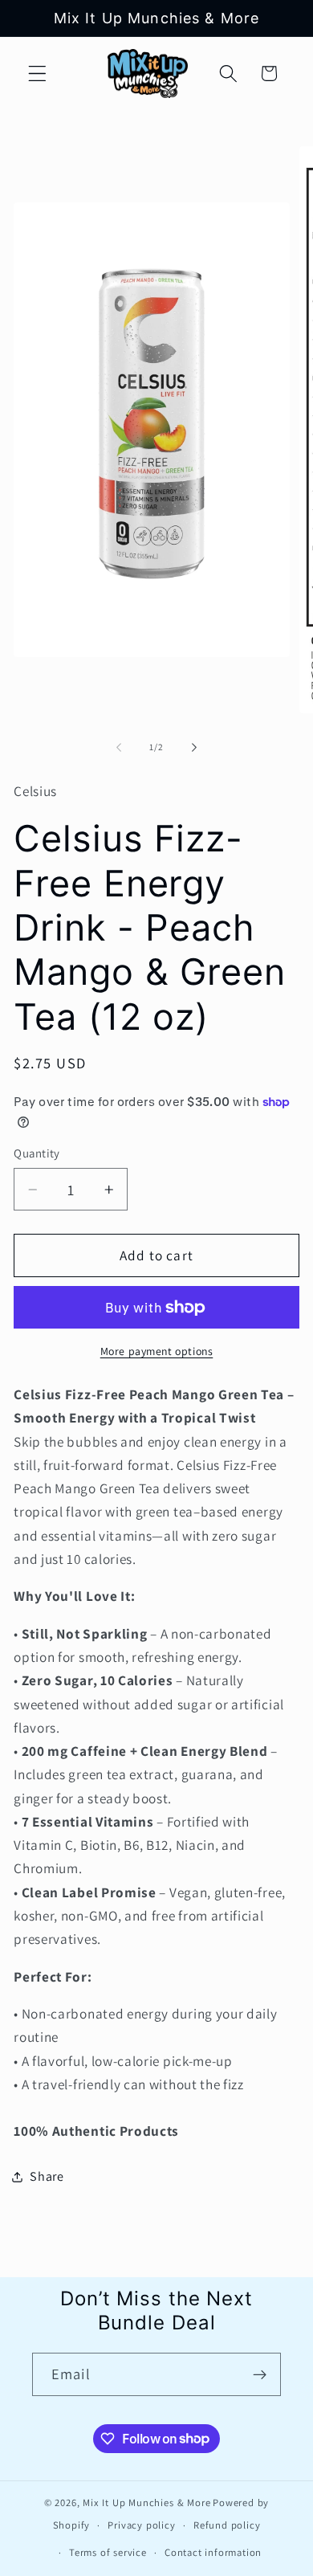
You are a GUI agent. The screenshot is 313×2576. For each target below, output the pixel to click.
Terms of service (108, 2552)
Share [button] (47, 2176)
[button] (37, 73)
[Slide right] (194, 747)
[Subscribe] (260, 2374)
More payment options (157, 1351)
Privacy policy (141, 2525)
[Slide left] (119, 747)
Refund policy (227, 2525)
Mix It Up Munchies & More (146, 2503)
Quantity (37, 1153)
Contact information (213, 2552)
